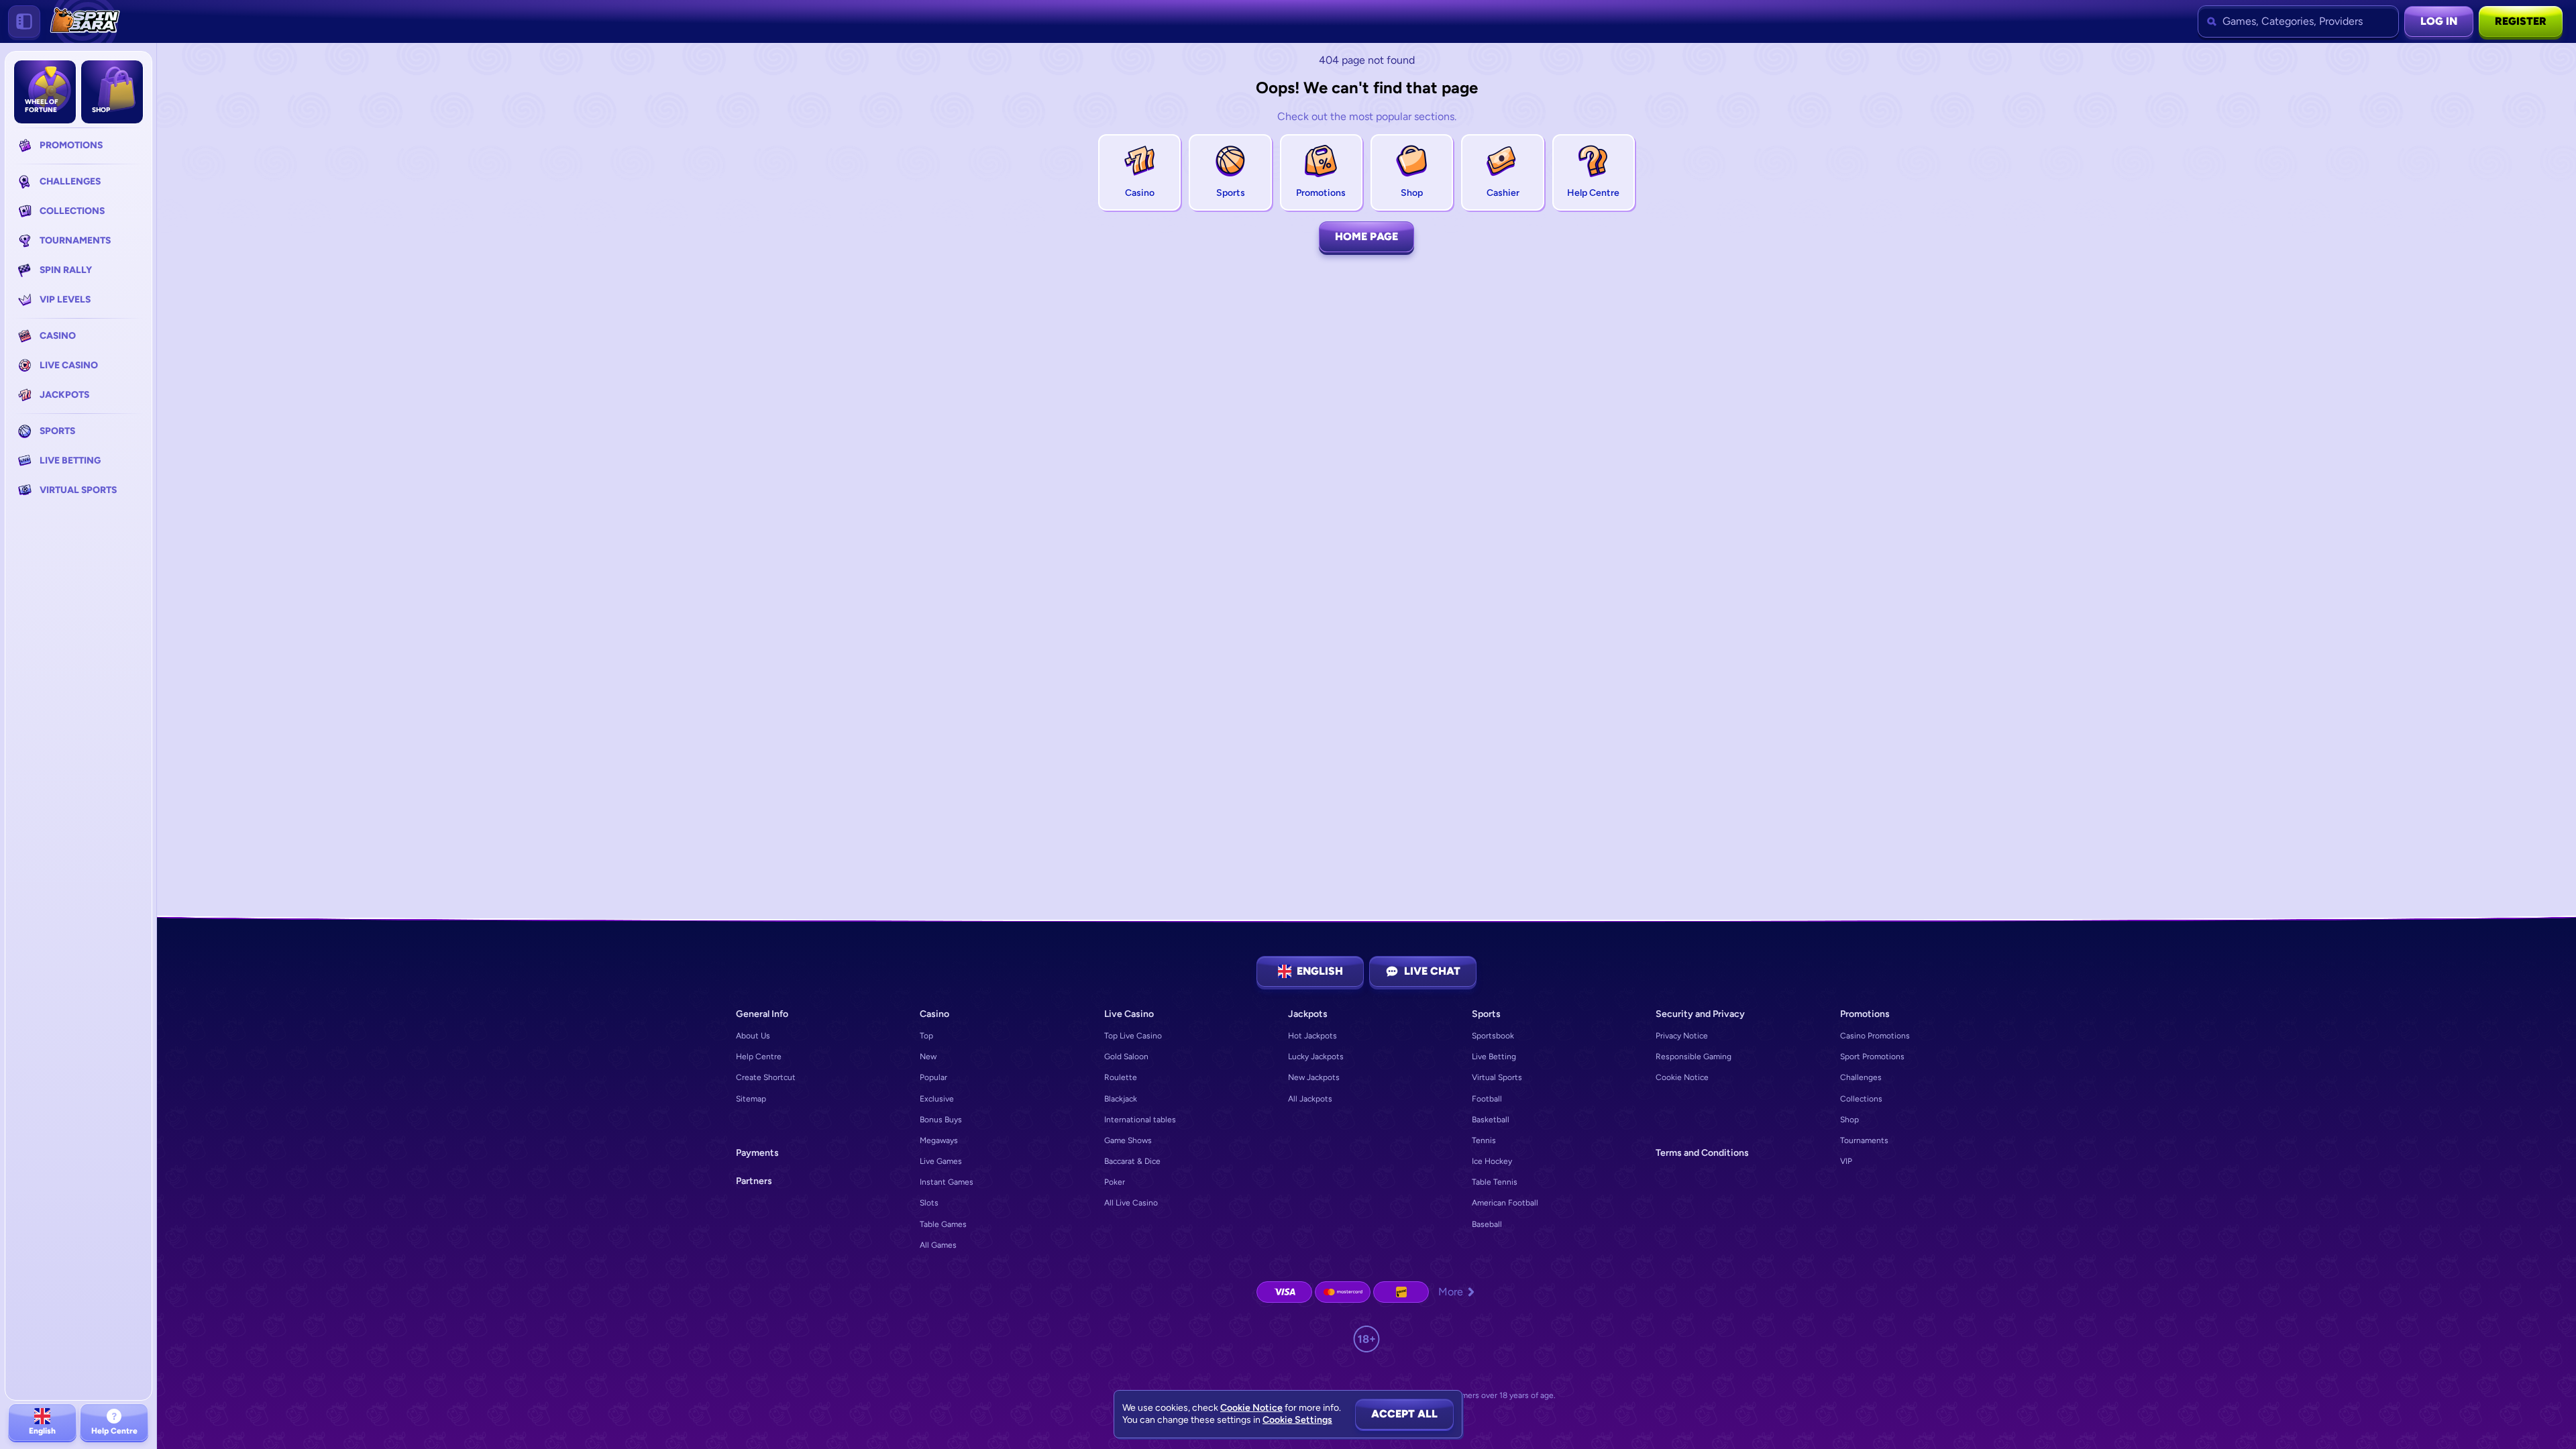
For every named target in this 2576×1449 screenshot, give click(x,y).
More (1451, 1292)
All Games (938, 1245)
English (1320, 971)
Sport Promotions (1872, 1057)
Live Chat (1432, 971)
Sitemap (751, 1099)
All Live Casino (1131, 1203)
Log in (2439, 21)
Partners (754, 1181)
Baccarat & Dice (1132, 1161)
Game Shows (1128, 1140)
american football (1505, 1203)
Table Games (943, 1224)
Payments (757, 1153)
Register (2521, 21)
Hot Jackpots (1312, 1036)
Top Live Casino (1133, 1036)
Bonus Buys (941, 1120)
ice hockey (1492, 1161)
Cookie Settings (1297, 1420)
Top (926, 1036)
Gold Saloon (1126, 1057)
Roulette (1121, 1077)
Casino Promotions (1875, 1036)
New (928, 1057)
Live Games (941, 1161)
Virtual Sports (1497, 1077)
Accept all (1404, 1414)
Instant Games (947, 1182)
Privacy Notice (1682, 1036)
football (1487, 1099)
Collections (1861, 1099)
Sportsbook (1493, 1036)
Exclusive (937, 1099)
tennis (1484, 1140)
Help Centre (759, 1057)
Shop (1849, 1120)
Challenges (1861, 1077)
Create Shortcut (766, 1077)
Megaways (939, 1140)
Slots (929, 1203)
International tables (1140, 1120)
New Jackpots (1314, 1077)
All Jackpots (1310, 1099)
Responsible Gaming (1694, 1057)
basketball (1491, 1120)
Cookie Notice (1682, 1077)
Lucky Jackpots (1316, 1057)
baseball (1487, 1224)
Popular (933, 1077)
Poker (1115, 1182)
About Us (753, 1036)
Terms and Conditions (1702, 1153)
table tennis (1495, 1182)
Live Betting (1494, 1057)
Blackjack (1121, 1099)
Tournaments (1864, 1140)
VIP (1846, 1161)
